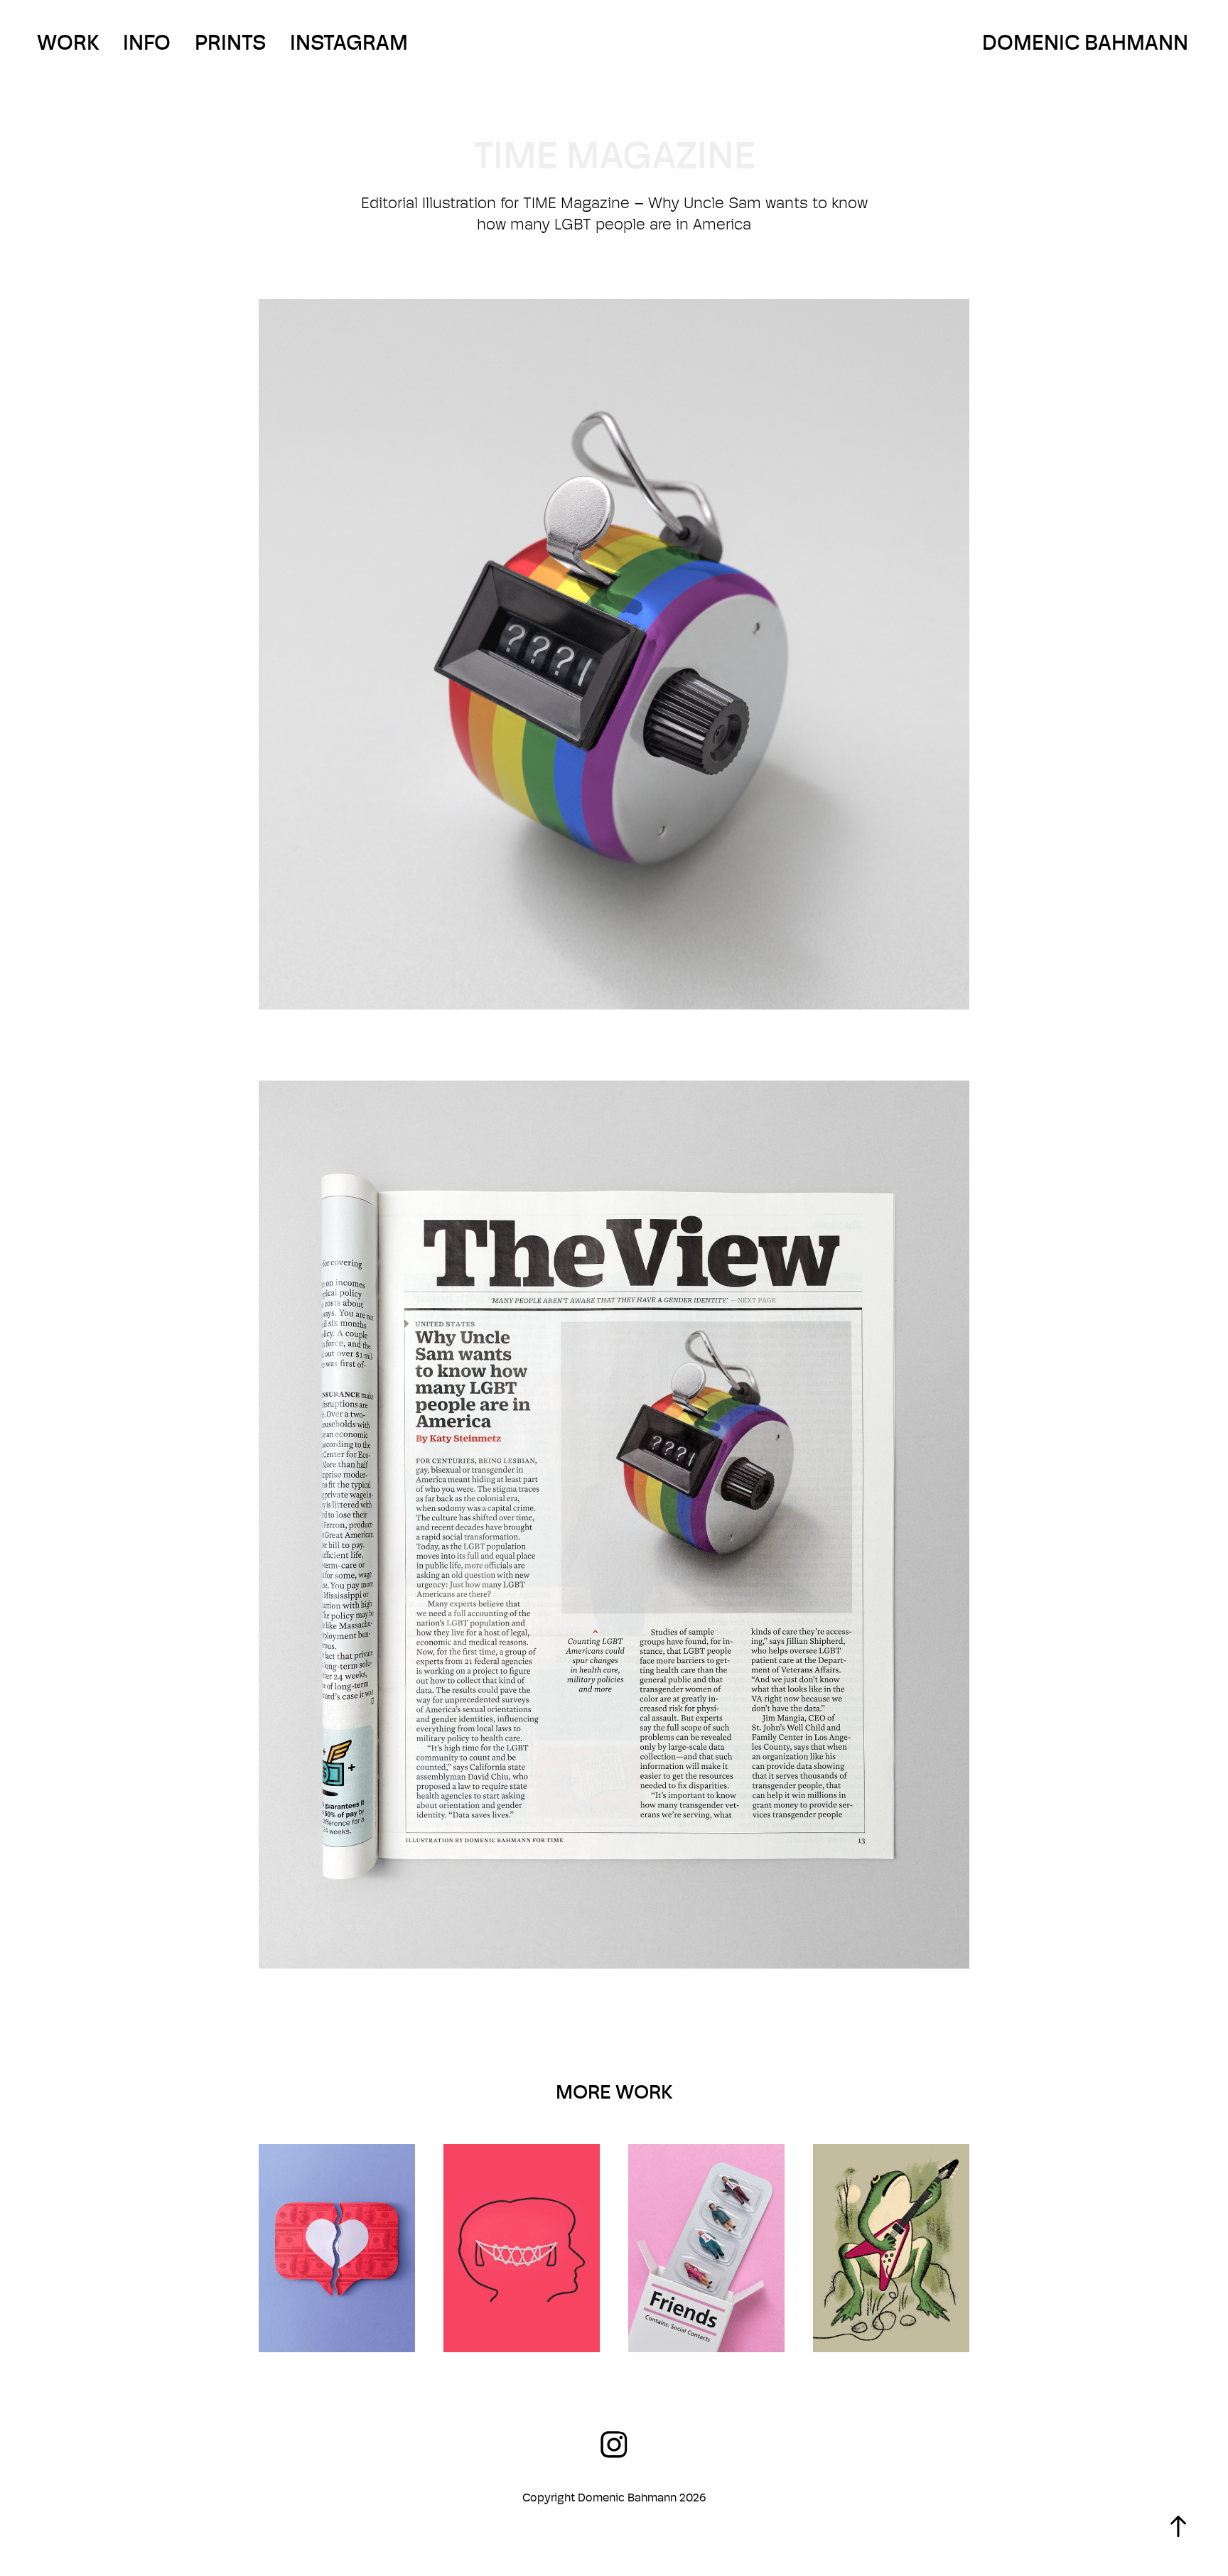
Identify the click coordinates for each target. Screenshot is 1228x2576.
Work (68, 42)
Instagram (349, 42)
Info (147, 42)
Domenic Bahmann (1085, 42)
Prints (230, 42)
